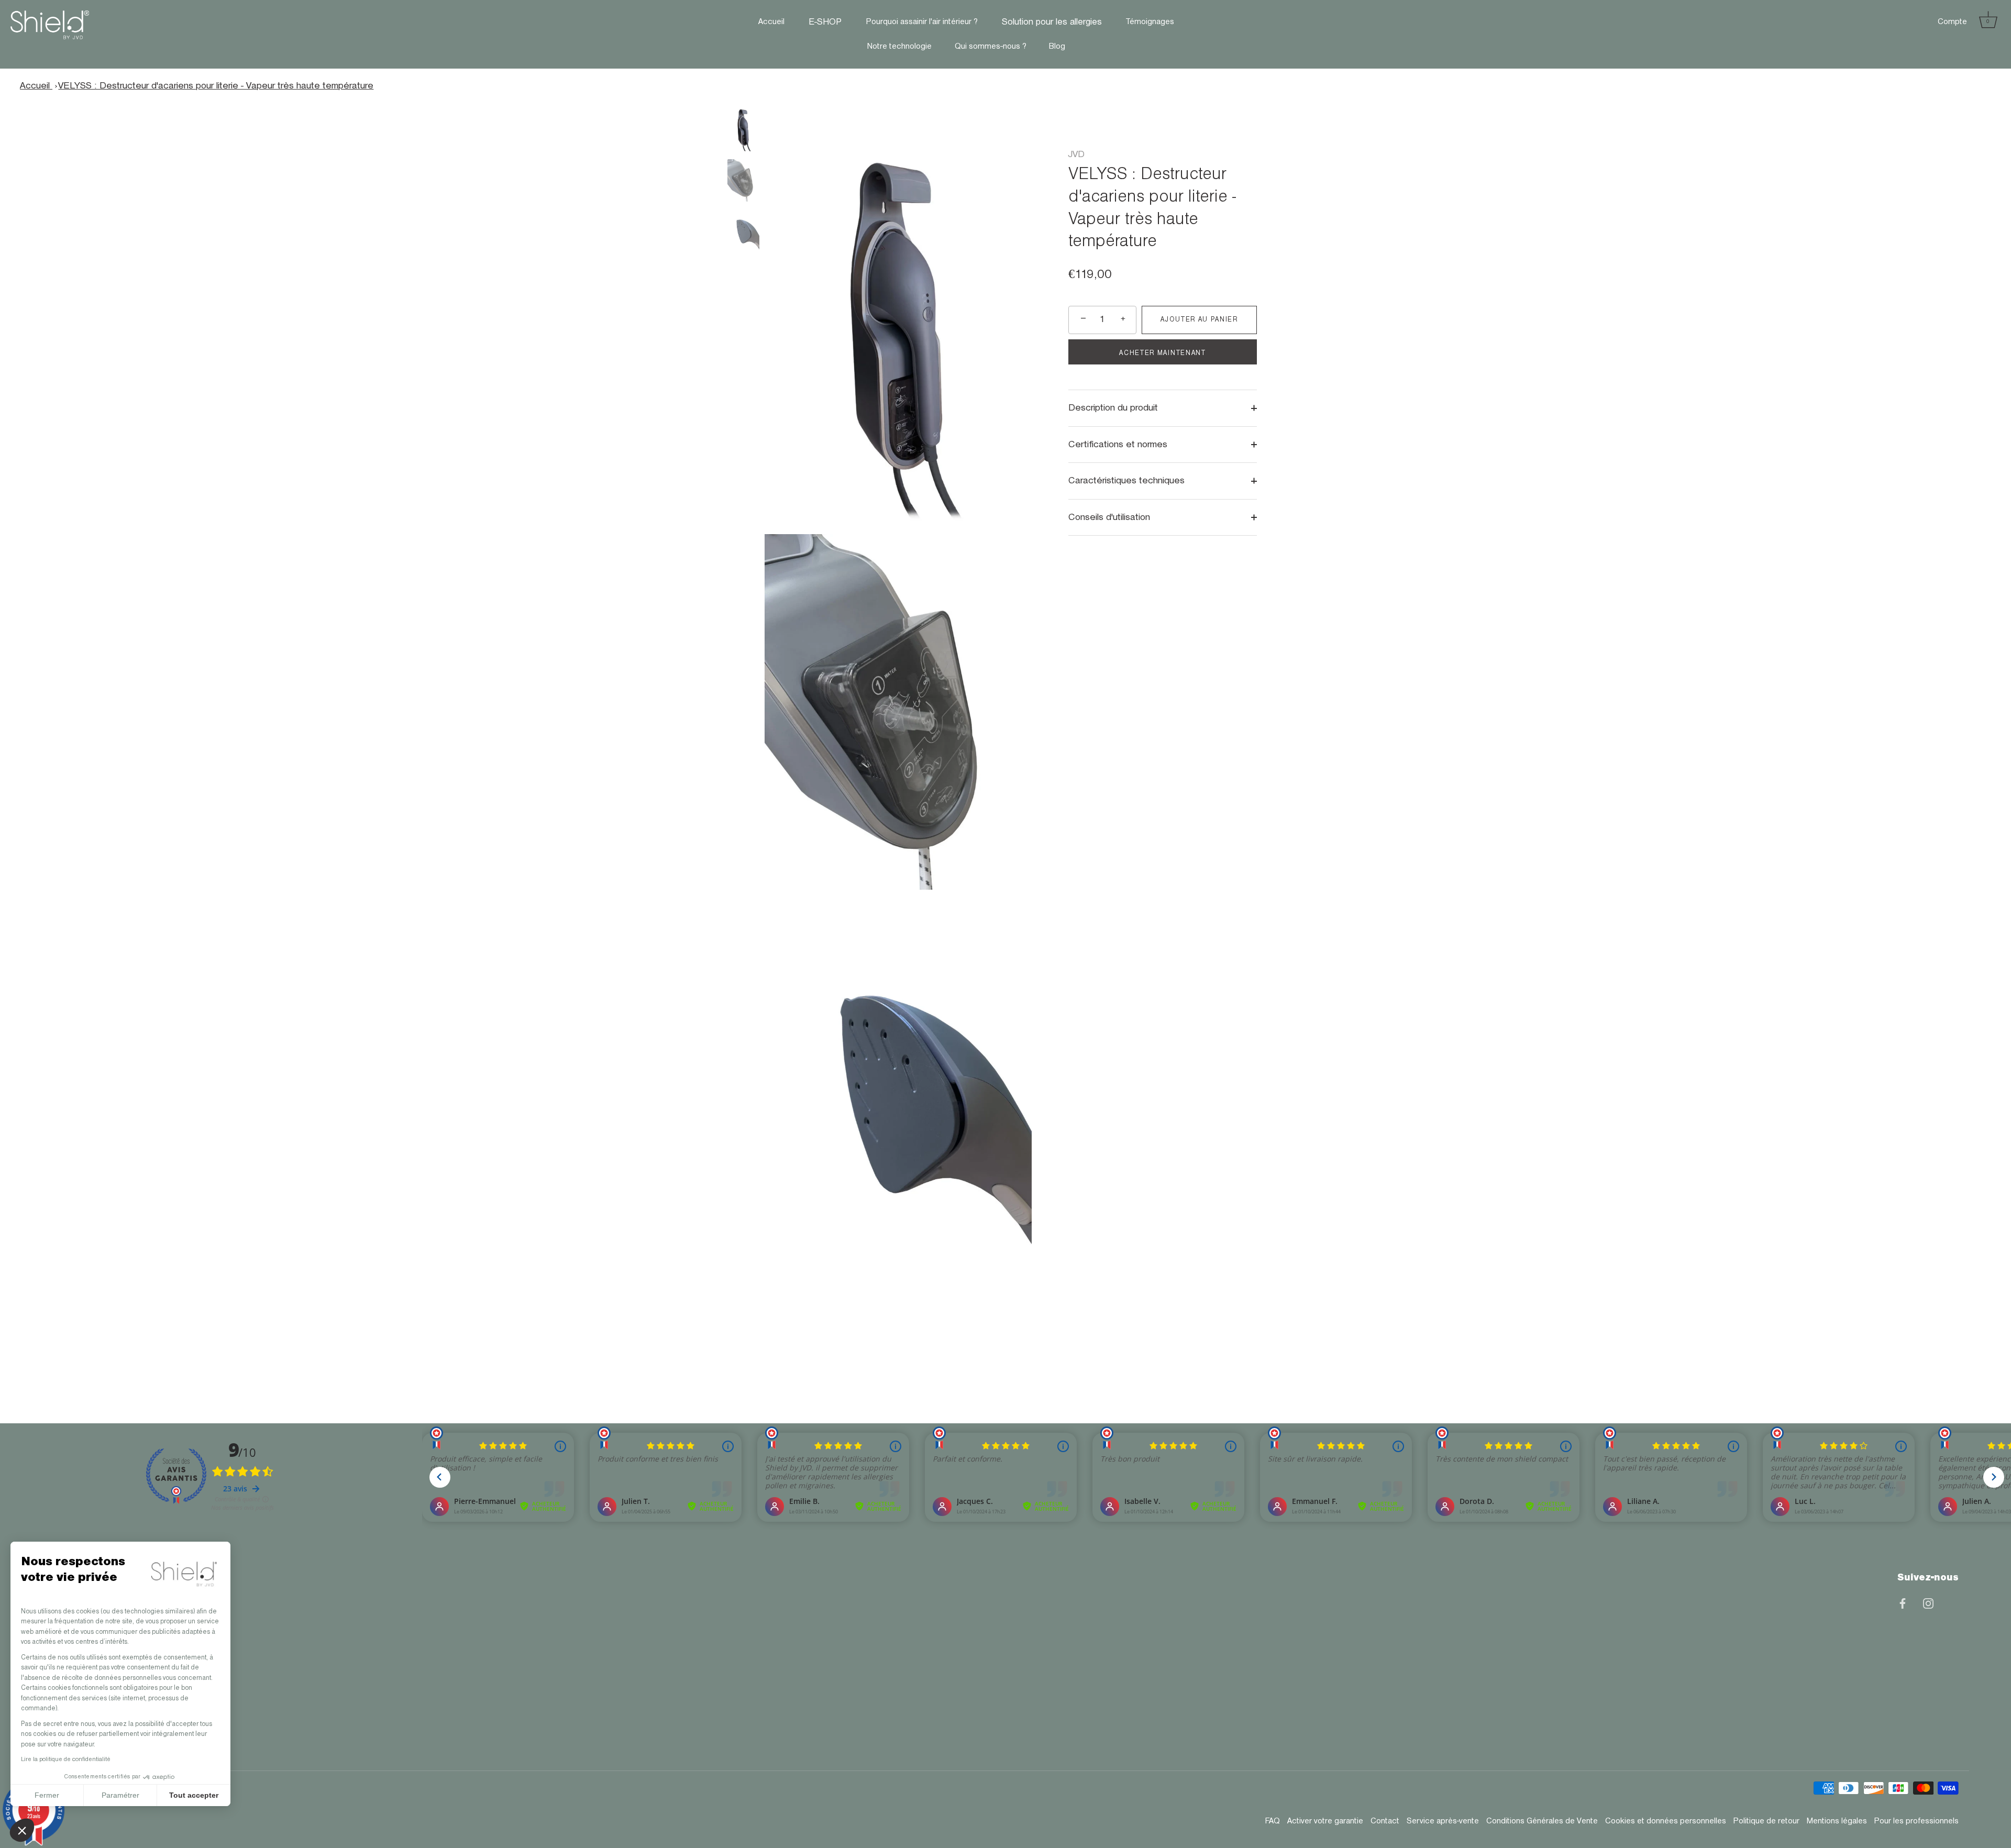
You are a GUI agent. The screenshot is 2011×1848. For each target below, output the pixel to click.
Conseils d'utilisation (1109, 517)
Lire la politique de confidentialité (66, 1760)
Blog (1057, 47)
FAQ (1273, 1821)
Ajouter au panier (1199, 320)
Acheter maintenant (1162, 353)
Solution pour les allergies (1052, 22)
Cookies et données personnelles (1666, 1821)
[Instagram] (1928, 1603)
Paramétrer (120, 1795)
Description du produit (1113, 408)
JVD (1076, 154)
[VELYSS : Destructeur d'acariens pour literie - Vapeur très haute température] (743, 129)
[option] (743, 131)
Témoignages (1150, 22)
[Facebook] (1903, 1603)
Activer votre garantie (1325, 1821)
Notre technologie (899, 47)
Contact (1385, 1821)
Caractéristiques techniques (1126, 481)
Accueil (771, 22)
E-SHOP (825, 22)
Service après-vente (1443, 1821)
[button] (22, 1830)
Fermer (47, 1795)
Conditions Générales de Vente (1542, 1821)
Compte (1952, 22)
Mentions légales (1837, 1821)
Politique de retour (1766, 1821)
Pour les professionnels (1916, 1821)
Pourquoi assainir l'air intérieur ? (922, 22)
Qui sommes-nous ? (991, 47)
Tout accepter (194, 1795)
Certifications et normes (1118, 444)
